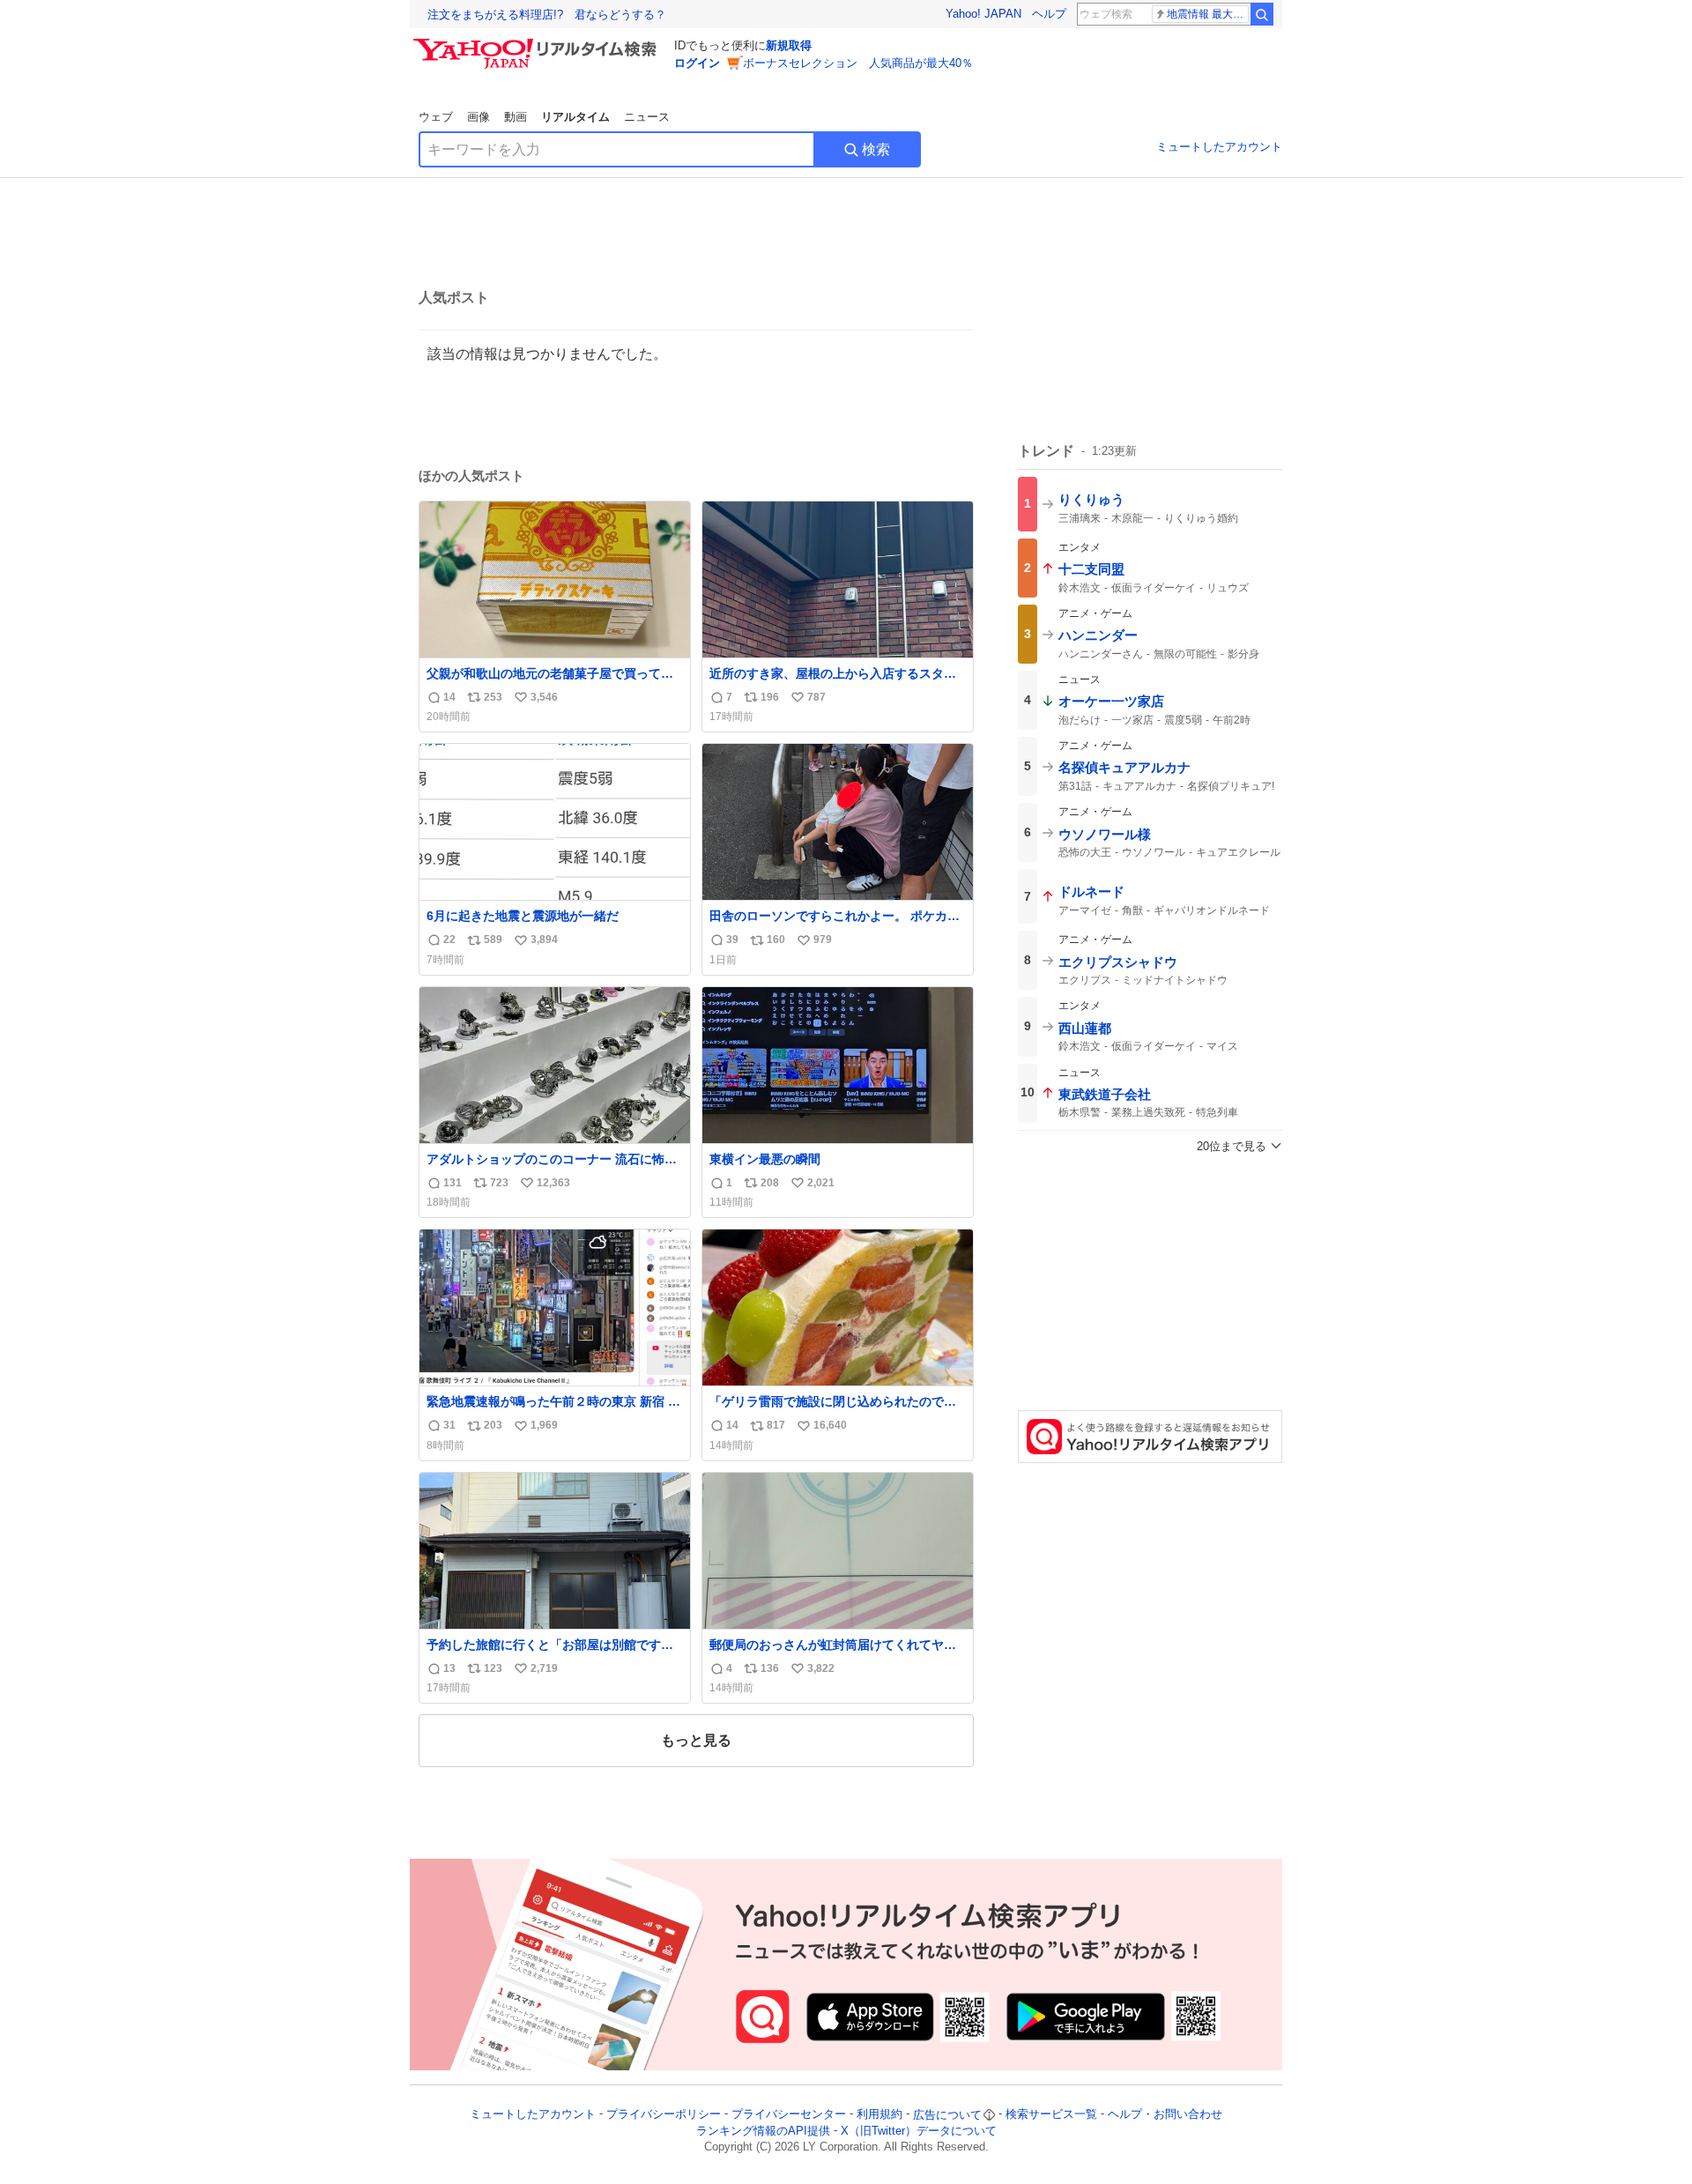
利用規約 (879, 2115)
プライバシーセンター (789, 2115)
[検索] (1262, 14)
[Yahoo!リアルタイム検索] (538, 43)
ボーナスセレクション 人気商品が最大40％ (858, 63)
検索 (876, 149)
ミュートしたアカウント (1219, 147)
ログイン (697, 63)
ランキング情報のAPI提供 (763, 2131)
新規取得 (789, 45)
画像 (479, 117)
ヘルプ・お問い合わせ (1165, 2115)
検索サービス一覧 (1051, 2115)
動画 (516, 117)
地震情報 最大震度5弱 (1208, 14)
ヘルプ (1049, 14)
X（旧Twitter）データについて (919, 2131)
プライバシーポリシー (664, 2115)
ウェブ (436, 117)
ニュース (647, 117)
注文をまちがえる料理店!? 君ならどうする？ (547, 15)
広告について (947, 2115)
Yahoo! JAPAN (983, 14)
